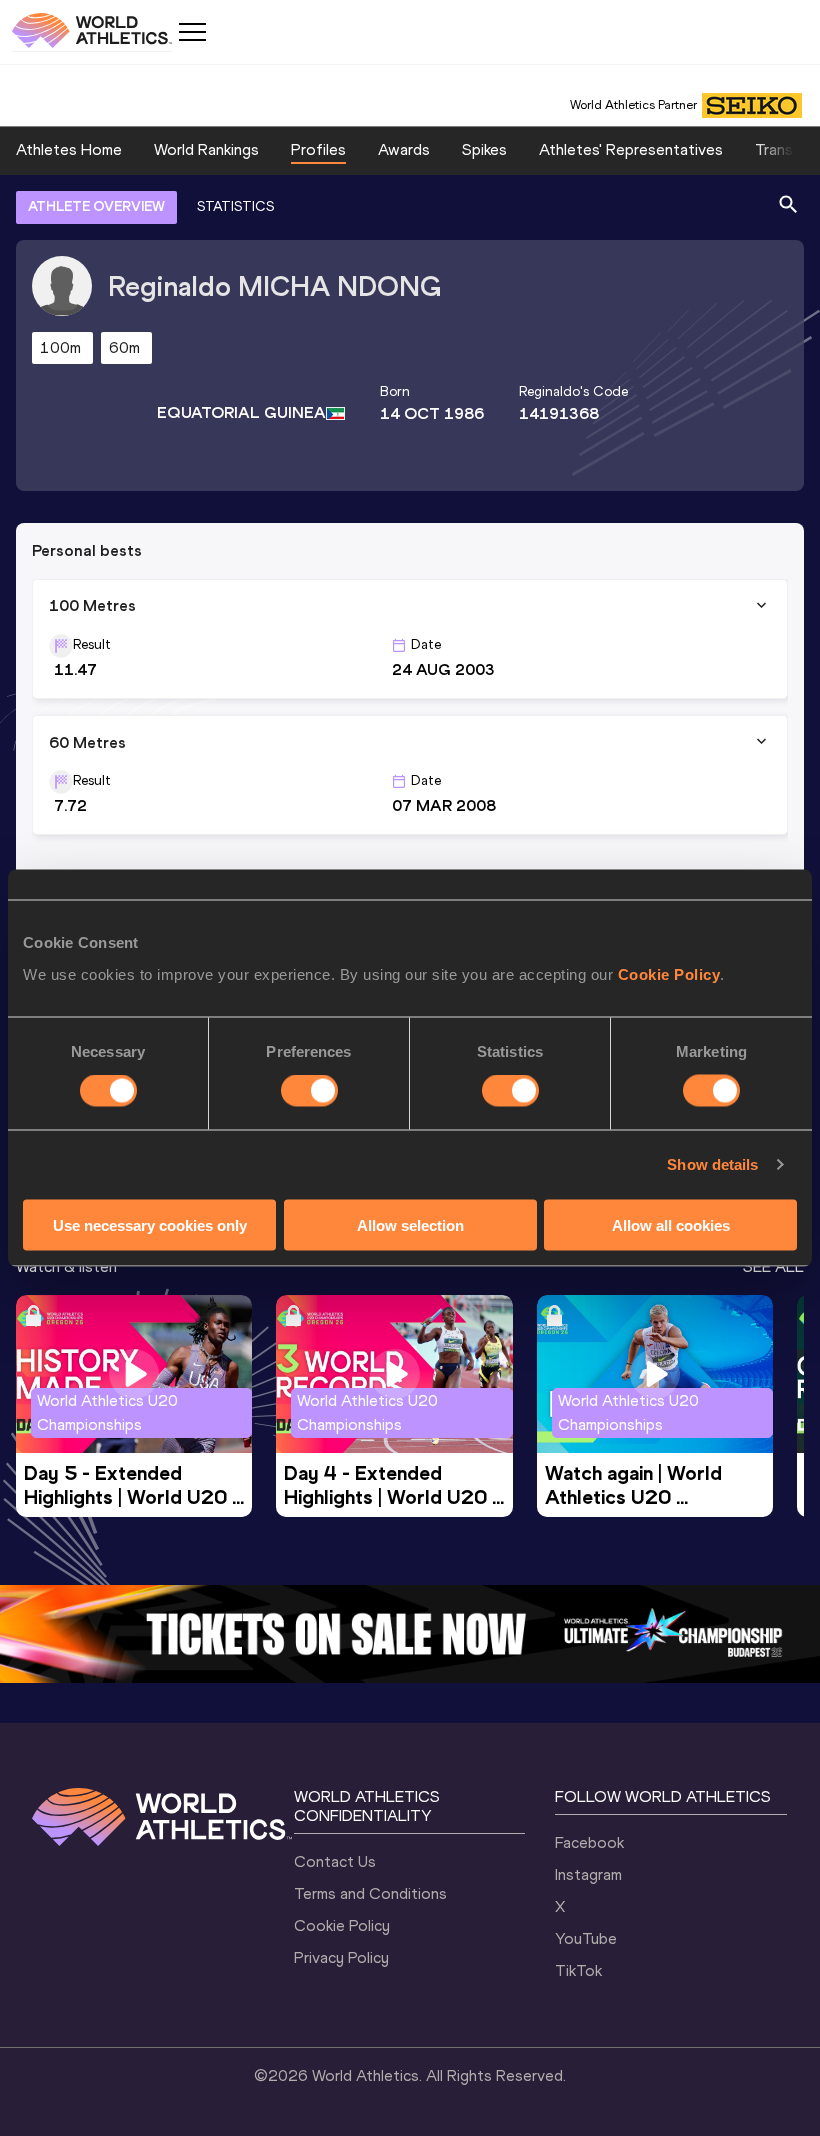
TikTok (578, 1970)
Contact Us (335, 1861)
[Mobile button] (192, 32)
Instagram (588, 1874)
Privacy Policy (341, 1957)
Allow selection (410, 1224)
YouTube (586, 1938)
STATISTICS (235, 206)
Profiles (318, 149)
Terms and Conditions (370, 1893)
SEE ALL (773, 1266)
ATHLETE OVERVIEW (96, 206)
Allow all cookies (671, 1224)
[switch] (309, 1091)
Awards (404, 149)
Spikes (484, 149)
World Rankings (206, 149)
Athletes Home (69, 149)
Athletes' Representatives (631, 149)
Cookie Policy (669, 973)
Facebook (589, 1842)
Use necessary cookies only (150, 1224)
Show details (712, 1164)
